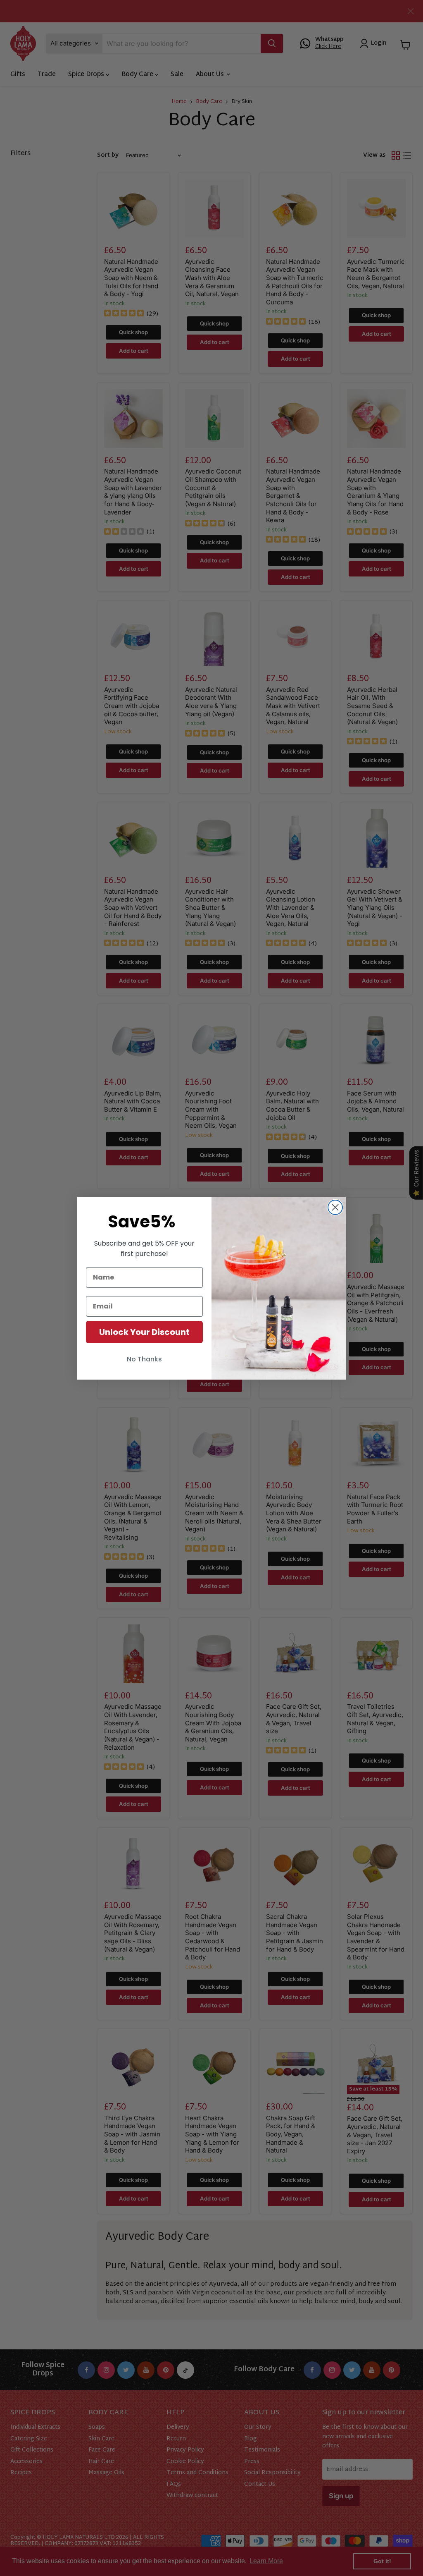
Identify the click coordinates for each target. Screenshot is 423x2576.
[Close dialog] (335, 1207)
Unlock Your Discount (144, 1332)
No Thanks (144, 1359)
